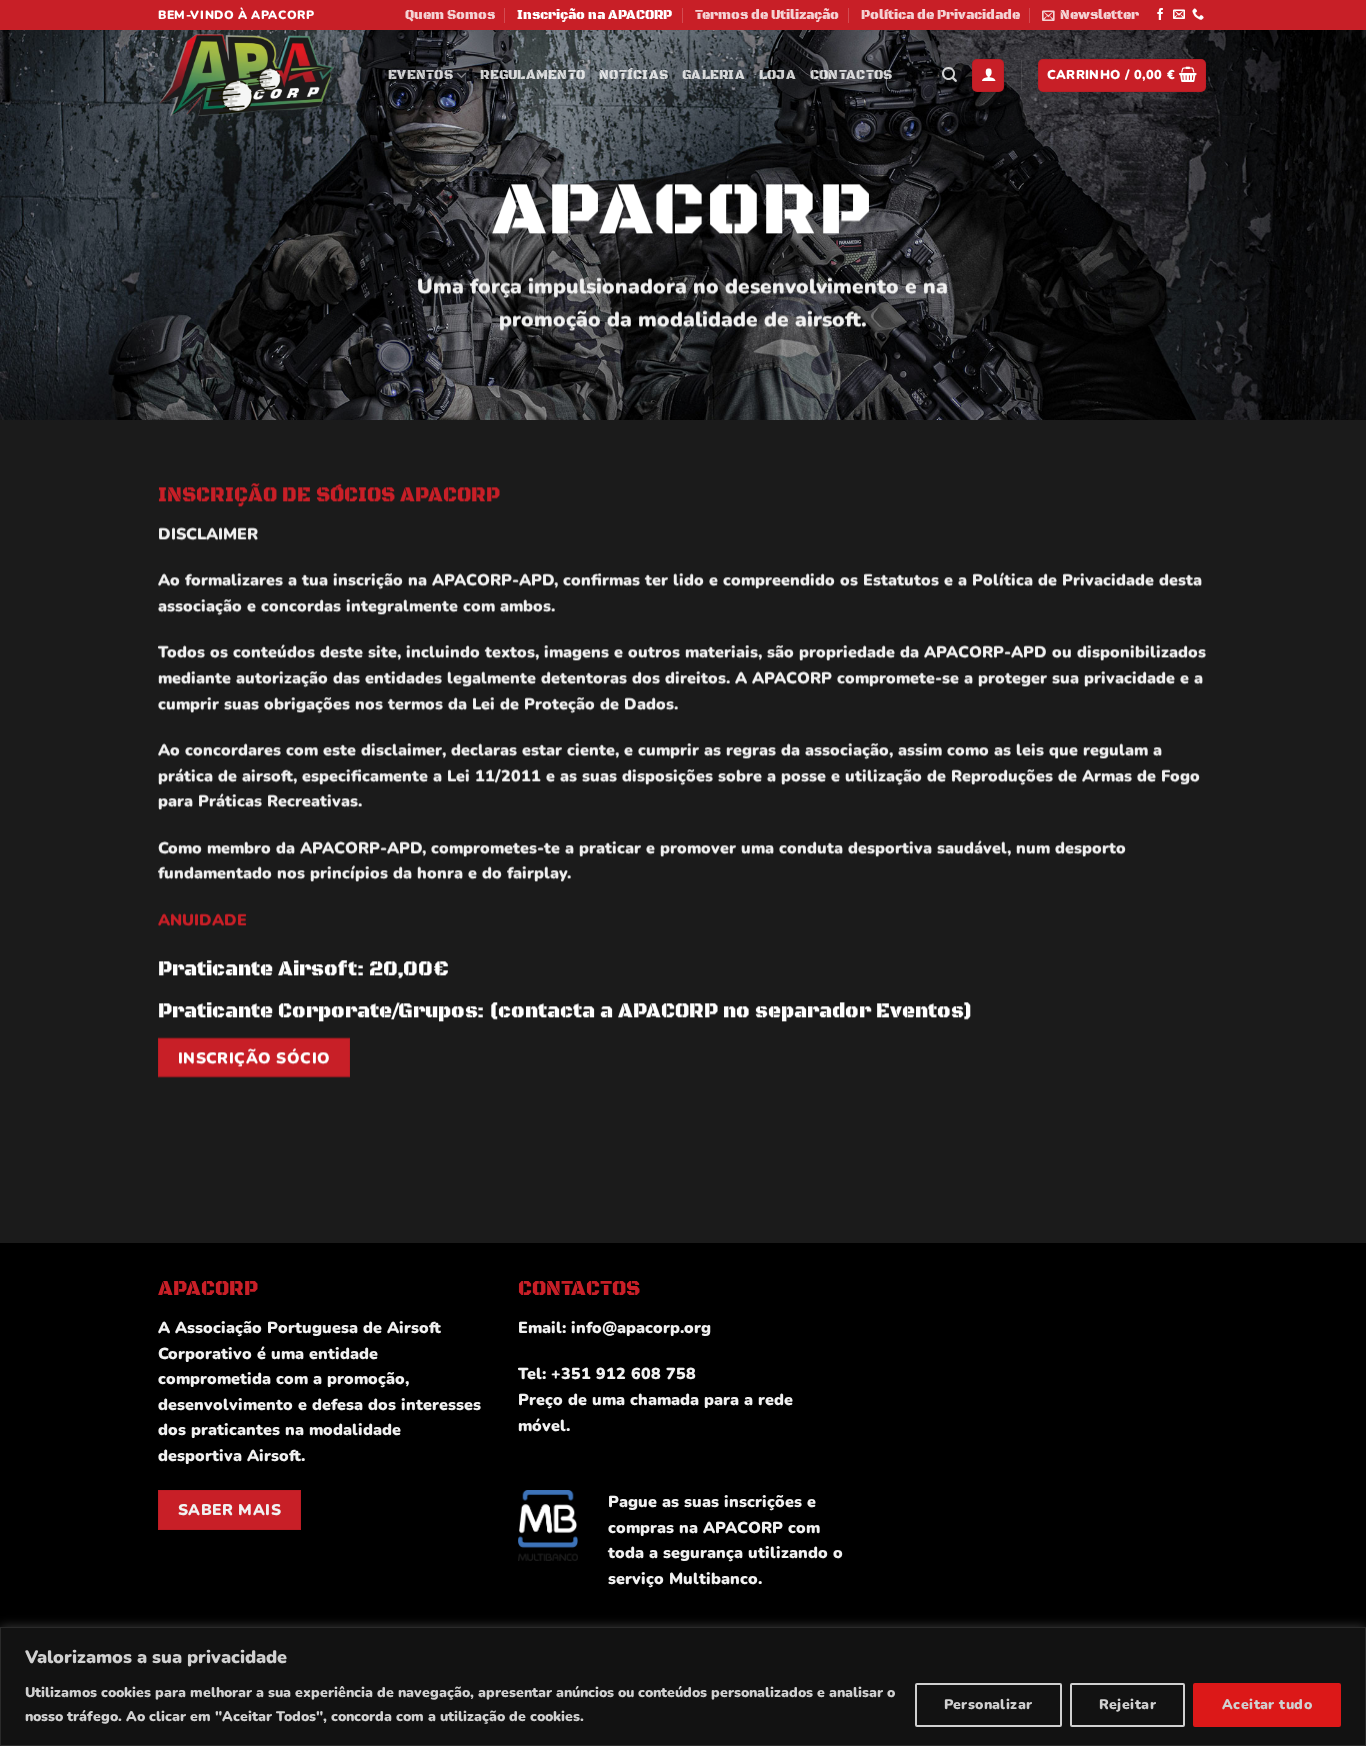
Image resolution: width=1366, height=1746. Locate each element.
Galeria (713, 75)
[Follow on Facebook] (1160, 15)
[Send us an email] (1179, 15)
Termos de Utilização (767, 15)
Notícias (633, 75)
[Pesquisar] (949, 75)
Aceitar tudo (1267, 1704)
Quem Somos (450, 15)
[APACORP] (258, 75)
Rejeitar (1127, 1704)
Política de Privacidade (940, 15)
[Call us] (1198, 15)
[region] (683, 1686)
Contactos (851, 75)
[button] (1090, 15)
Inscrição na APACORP (594, 15)
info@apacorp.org (641, 1328)
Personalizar (988, 1704)
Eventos (420, 75)
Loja (777, 75)
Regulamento (532, 75)
